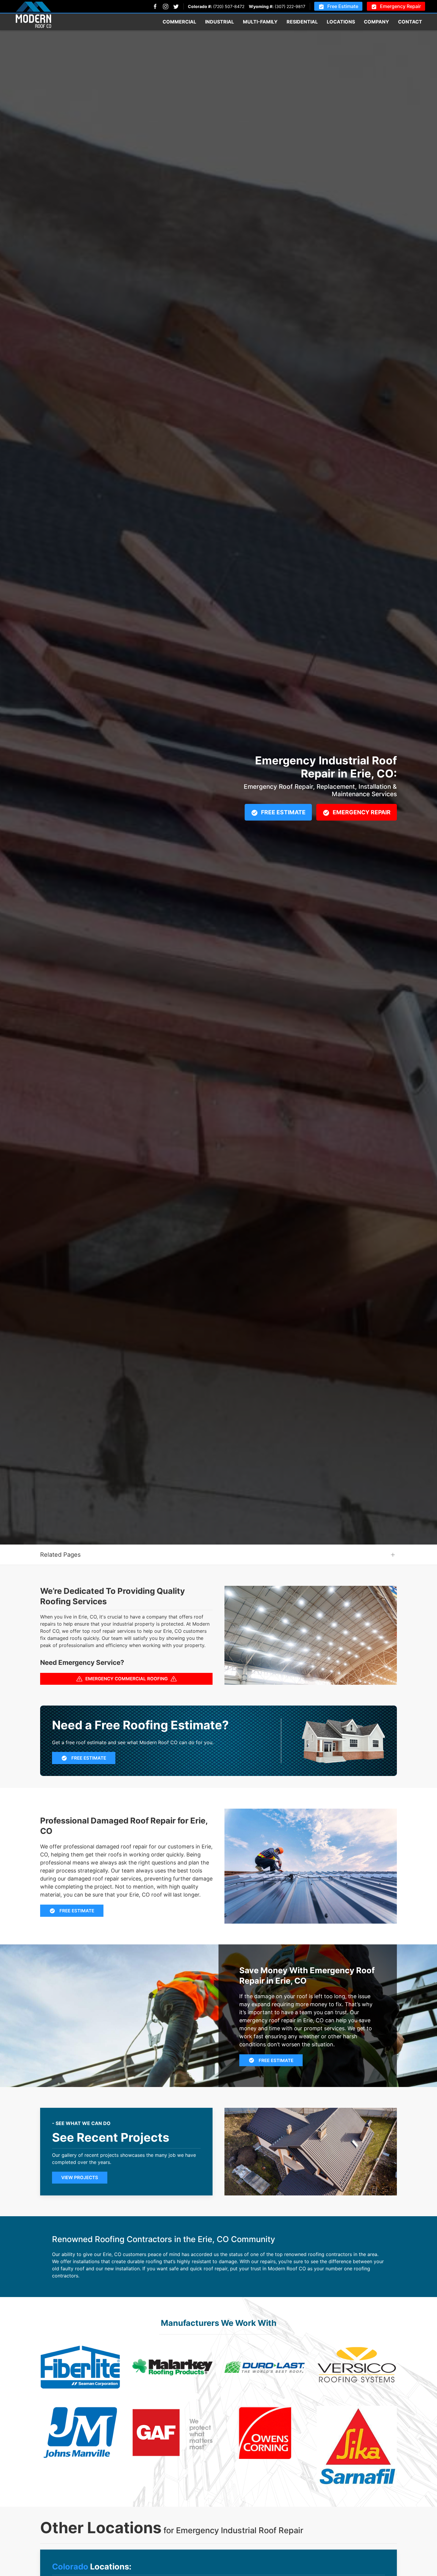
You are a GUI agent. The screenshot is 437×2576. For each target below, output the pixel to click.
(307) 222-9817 (290, 6)
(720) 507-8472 (229, 6)
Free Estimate (343, 6)
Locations (341, 22)
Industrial (220, 22)
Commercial (179, 22)
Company (377, 22)
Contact (410, 22)
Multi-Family (260, 22)
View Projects (80, 2177)
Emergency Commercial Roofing (126, 1679)
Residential (302, 22)
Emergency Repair (400, 6)
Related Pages (60, 1555)
